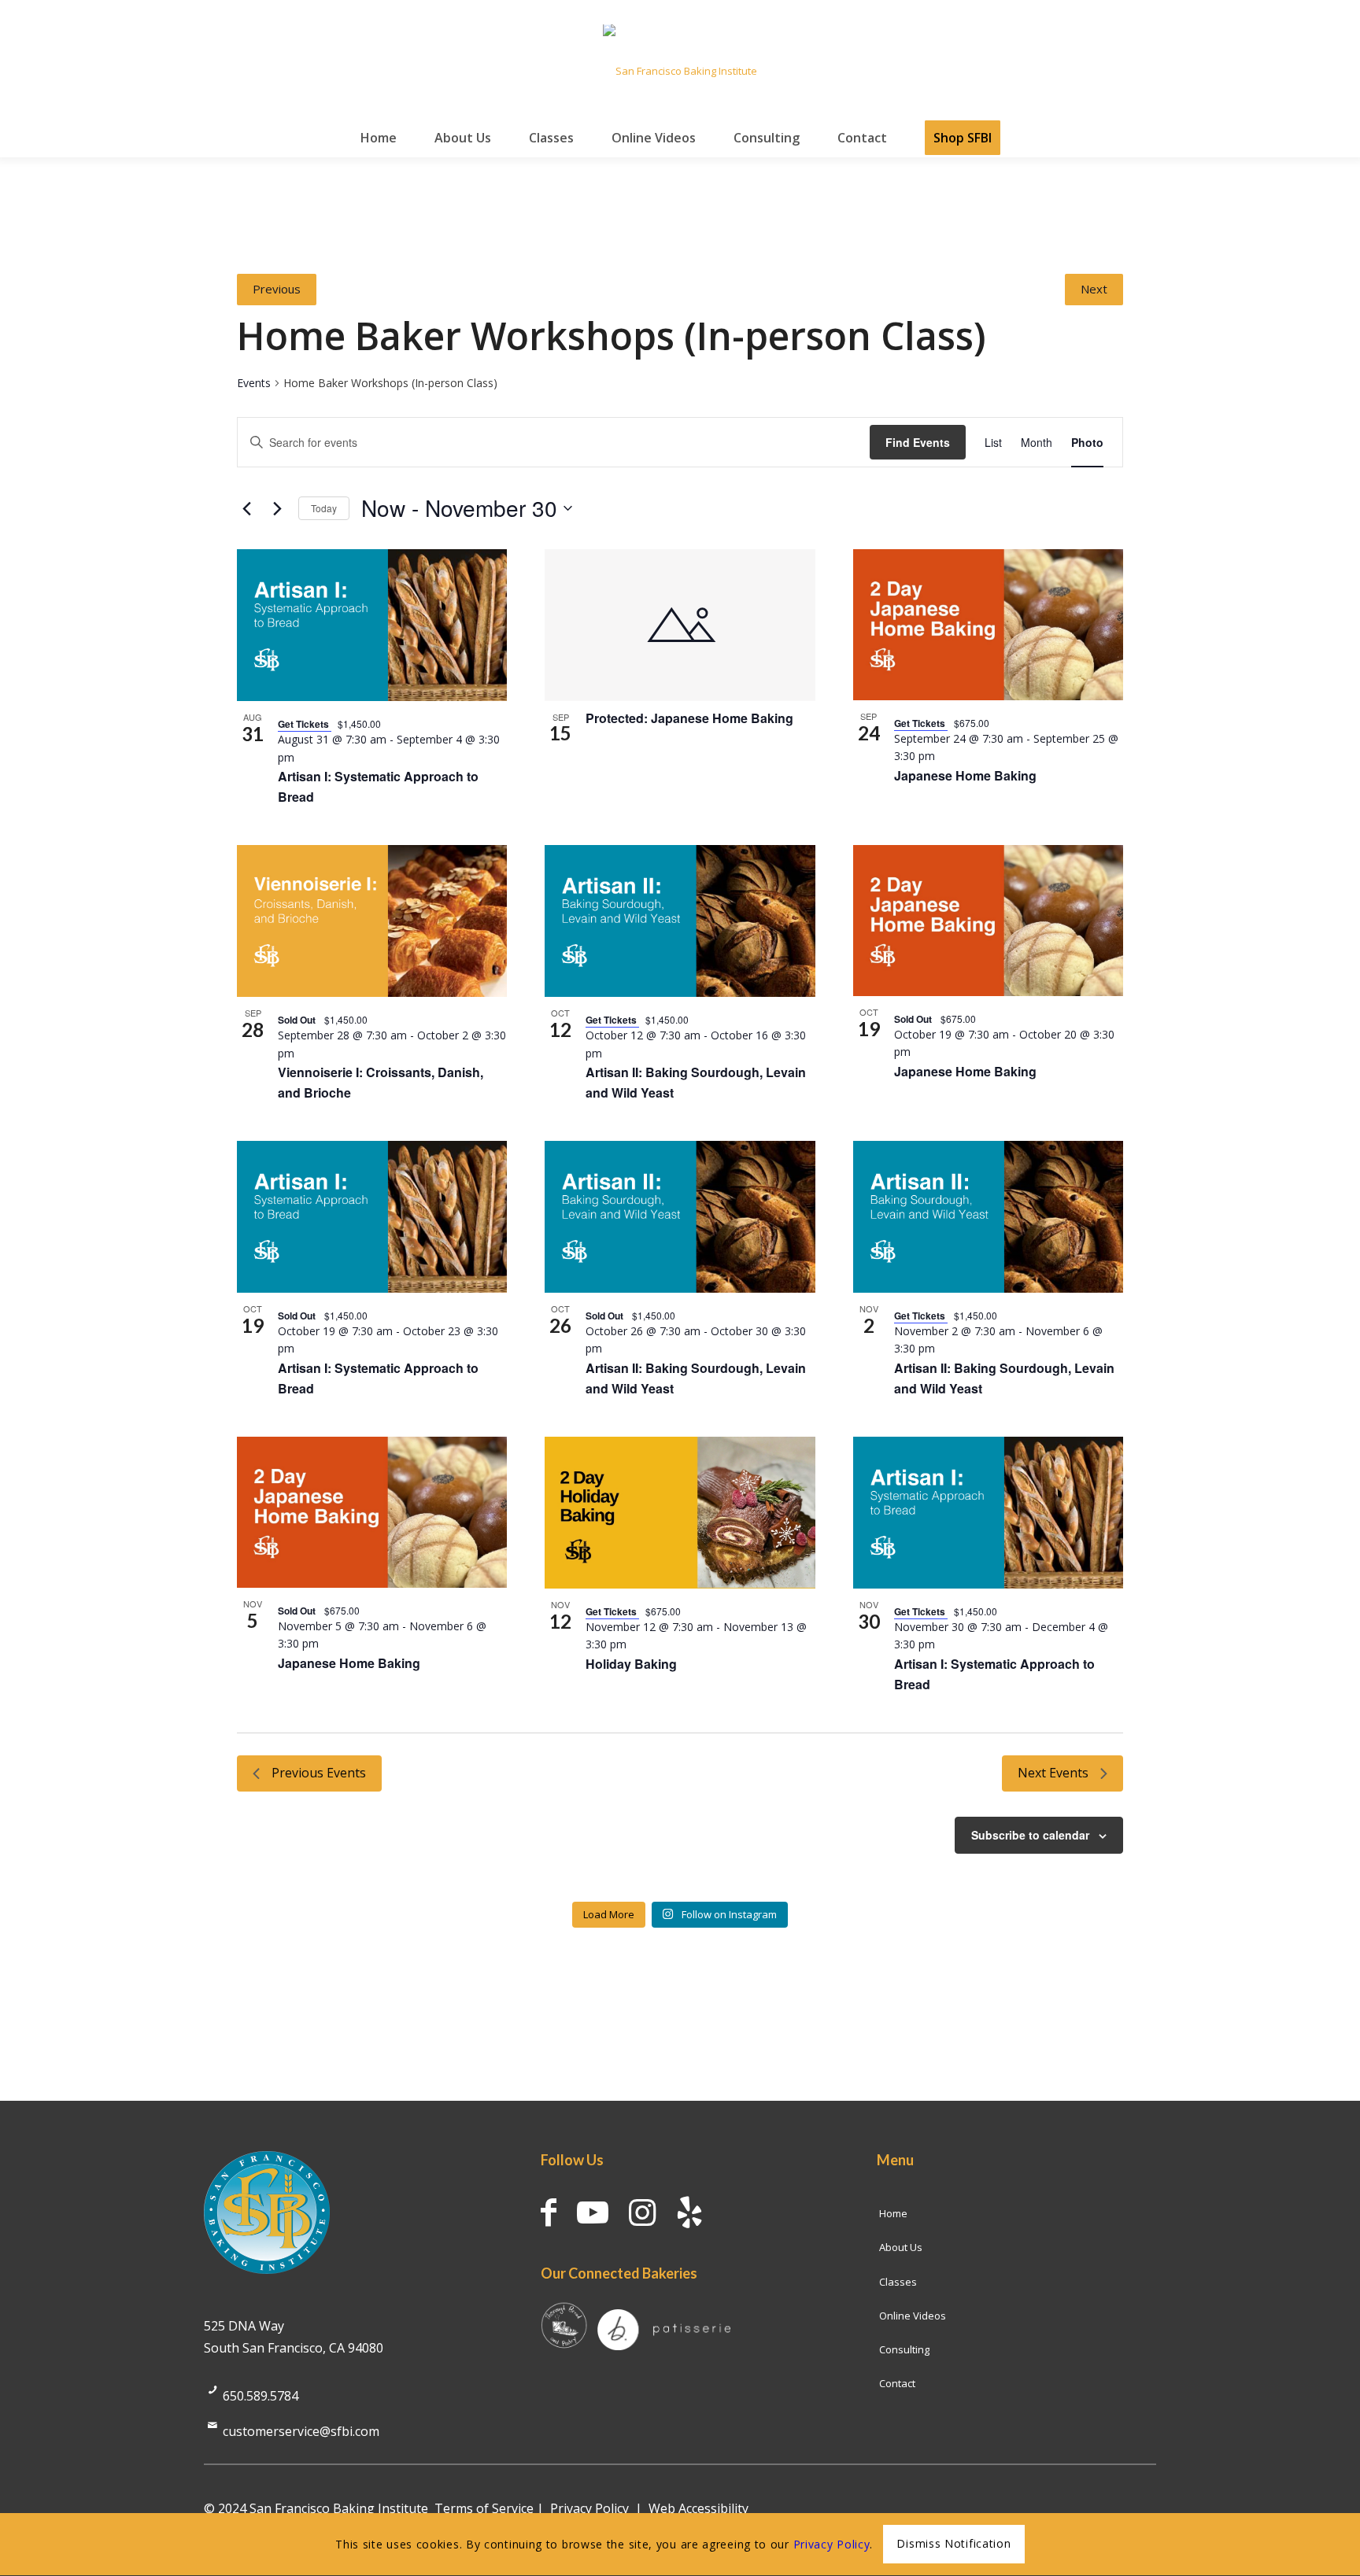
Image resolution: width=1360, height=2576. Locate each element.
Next (1094, 289)
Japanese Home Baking (965, 775)
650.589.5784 (261, 2396)
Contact (897, 2383)
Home (893, 2213)
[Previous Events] (246, 508)
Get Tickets (305, 724)
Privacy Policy (589, 2508)
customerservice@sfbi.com (301, 2431)
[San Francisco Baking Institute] (680, 71)
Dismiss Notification (953, 2544)
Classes (898, 2282)
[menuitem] (379, 138)
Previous (277, 289)
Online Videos (913, 2316)
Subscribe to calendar (1030, 1835)
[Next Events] (277, 508)
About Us (901, 2247)
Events (254, 383)
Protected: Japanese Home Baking (689, 718)
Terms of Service (484, 2508)
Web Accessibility (698, 2508)
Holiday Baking (631, 1664)
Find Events (918, 442)
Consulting (904, 2349)
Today (324, 508)
